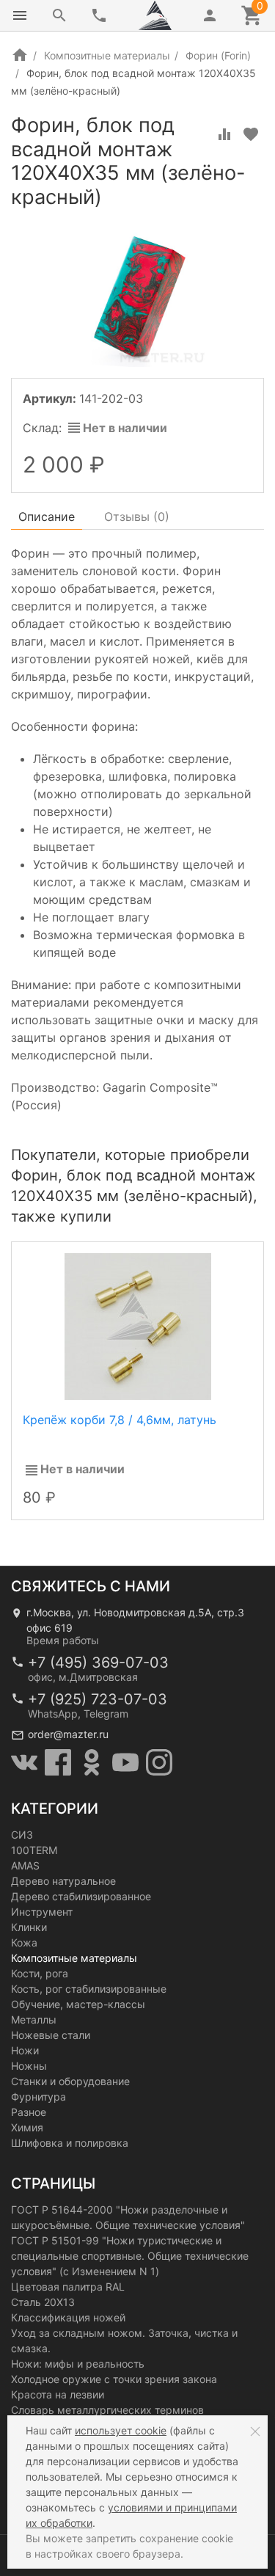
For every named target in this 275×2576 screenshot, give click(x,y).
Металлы (34, 2019)
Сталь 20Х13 (43, 2302)
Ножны (29, 2066)
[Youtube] (125, 1762)
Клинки (29, 1927)
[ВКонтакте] (24, 1762)
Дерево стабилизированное (81, 1896)
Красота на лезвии (58, 2394)
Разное (29, 2112)
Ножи (25, 2050)
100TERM (34, 1850)
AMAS (25, 1865)
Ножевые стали (51, 2035)
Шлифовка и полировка (70, 2143)
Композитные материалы (107, 55)
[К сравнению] (224, 134)
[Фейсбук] (58, 1762)
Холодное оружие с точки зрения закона (114, 2379)
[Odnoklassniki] (92, 1762)
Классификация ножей (68, 2317)
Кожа (24, 1942)
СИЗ (22, 1835)
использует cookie (121, 2430)
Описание (47, 517)
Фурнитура (38, 2097)
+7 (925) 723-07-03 (98, 1699)
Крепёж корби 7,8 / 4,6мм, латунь (120, 1420)
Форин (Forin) (218, 55)
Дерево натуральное (63, 1881)
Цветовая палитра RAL (68, 2287)
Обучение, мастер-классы (78, 2004)
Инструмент (42, 1912)
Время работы (63, 1640)
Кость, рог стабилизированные (89, 1989)
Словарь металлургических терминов (107, 2410)
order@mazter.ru (68, 1734)
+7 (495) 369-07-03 (98, 1663)
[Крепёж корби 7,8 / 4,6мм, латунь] (138, 1325)
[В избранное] (251, 134)
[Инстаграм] (159, 1762)
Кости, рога (40, 1973)
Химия (27, 2127)
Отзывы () (137, 517)
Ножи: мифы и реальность (78, 2364)
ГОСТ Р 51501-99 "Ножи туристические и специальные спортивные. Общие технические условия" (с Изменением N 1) (130, 2256)
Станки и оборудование (70, 2081)
